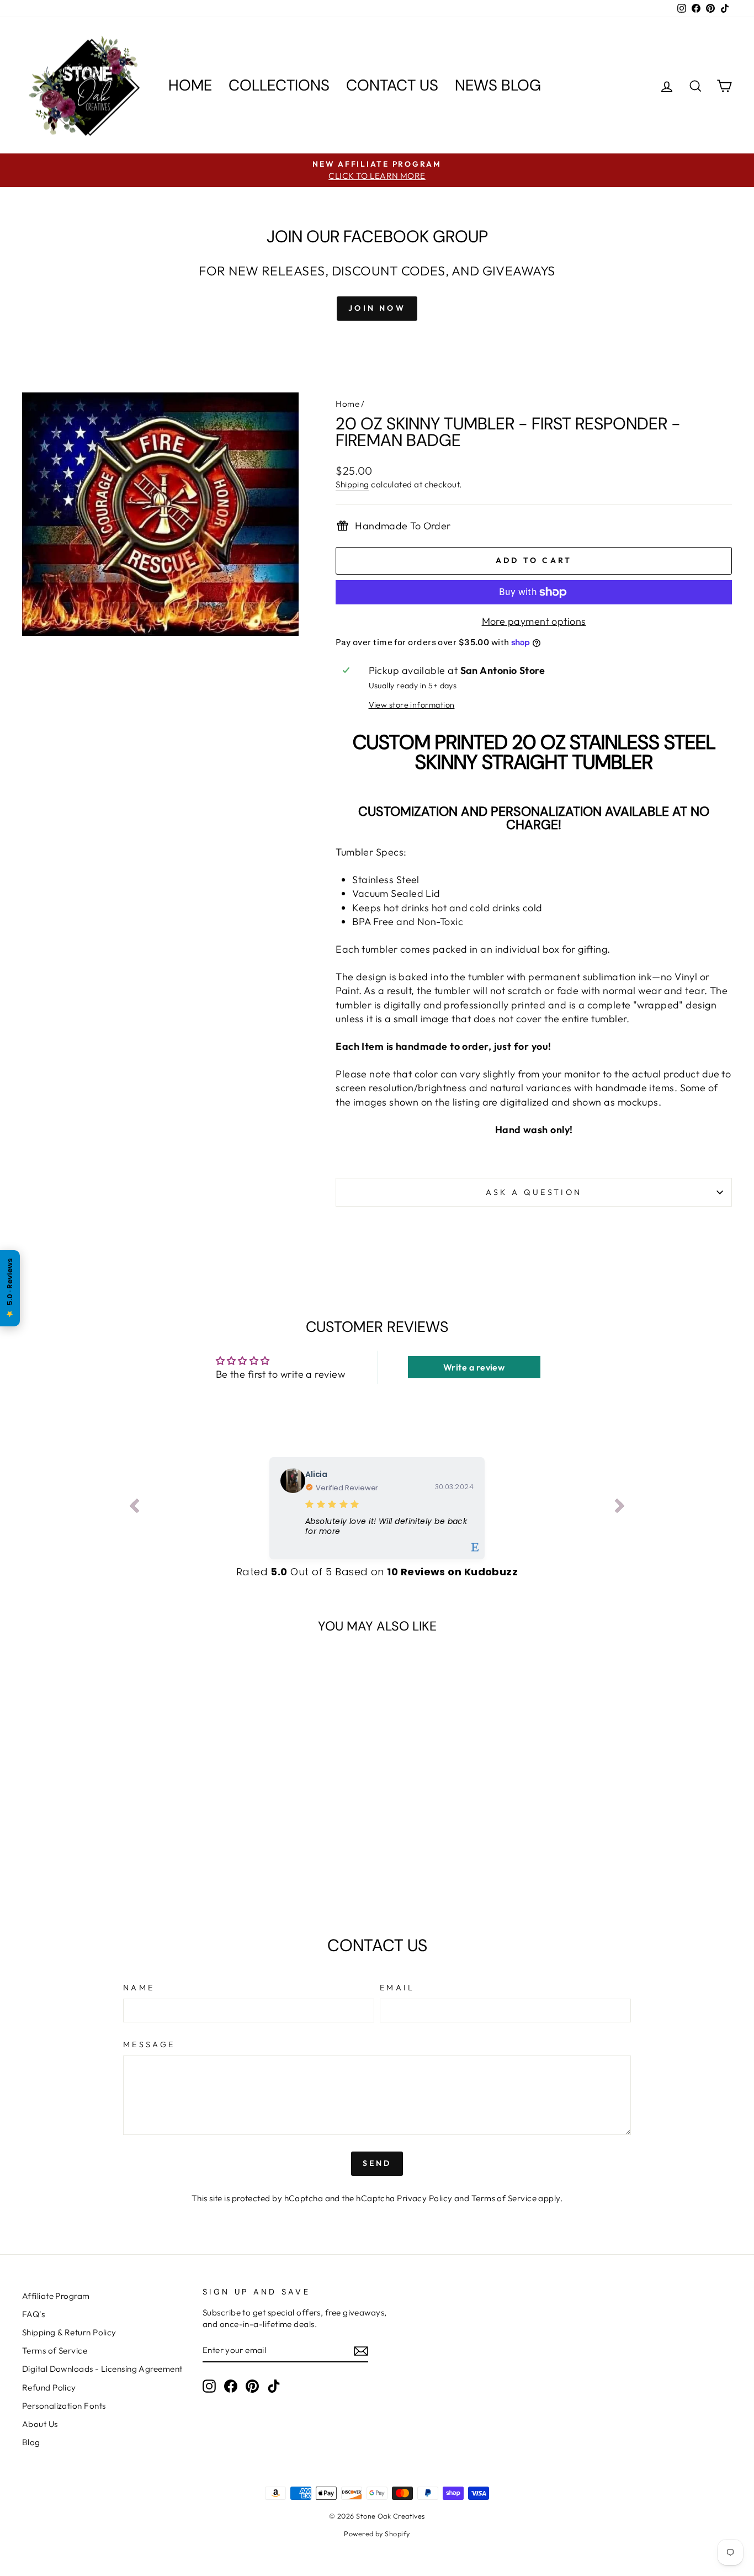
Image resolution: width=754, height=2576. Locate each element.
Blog (31, 2442)
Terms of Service (504, 2198)
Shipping (352, 484)
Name (139, 1988)
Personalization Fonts (64, 2406)
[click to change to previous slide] (134, 1508)
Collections (279, 85)
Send (377, 2163)
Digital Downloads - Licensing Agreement (102, 2369)
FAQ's (33, 2314)
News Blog (498, 85)
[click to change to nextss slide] (620, 1508)
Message (149, 2044)
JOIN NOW (377, 308)
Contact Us (392, 85)
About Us (40, 2424)
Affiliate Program (56, 2296)
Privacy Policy (424, 2198)
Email (397, 1988)
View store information (412, 705)
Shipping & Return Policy (69, 2332)
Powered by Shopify (377, 2533)
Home (190, 85)
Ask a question (534, 1192)
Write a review (474, 1367)
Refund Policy (49, 2388)
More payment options (534, 621)
